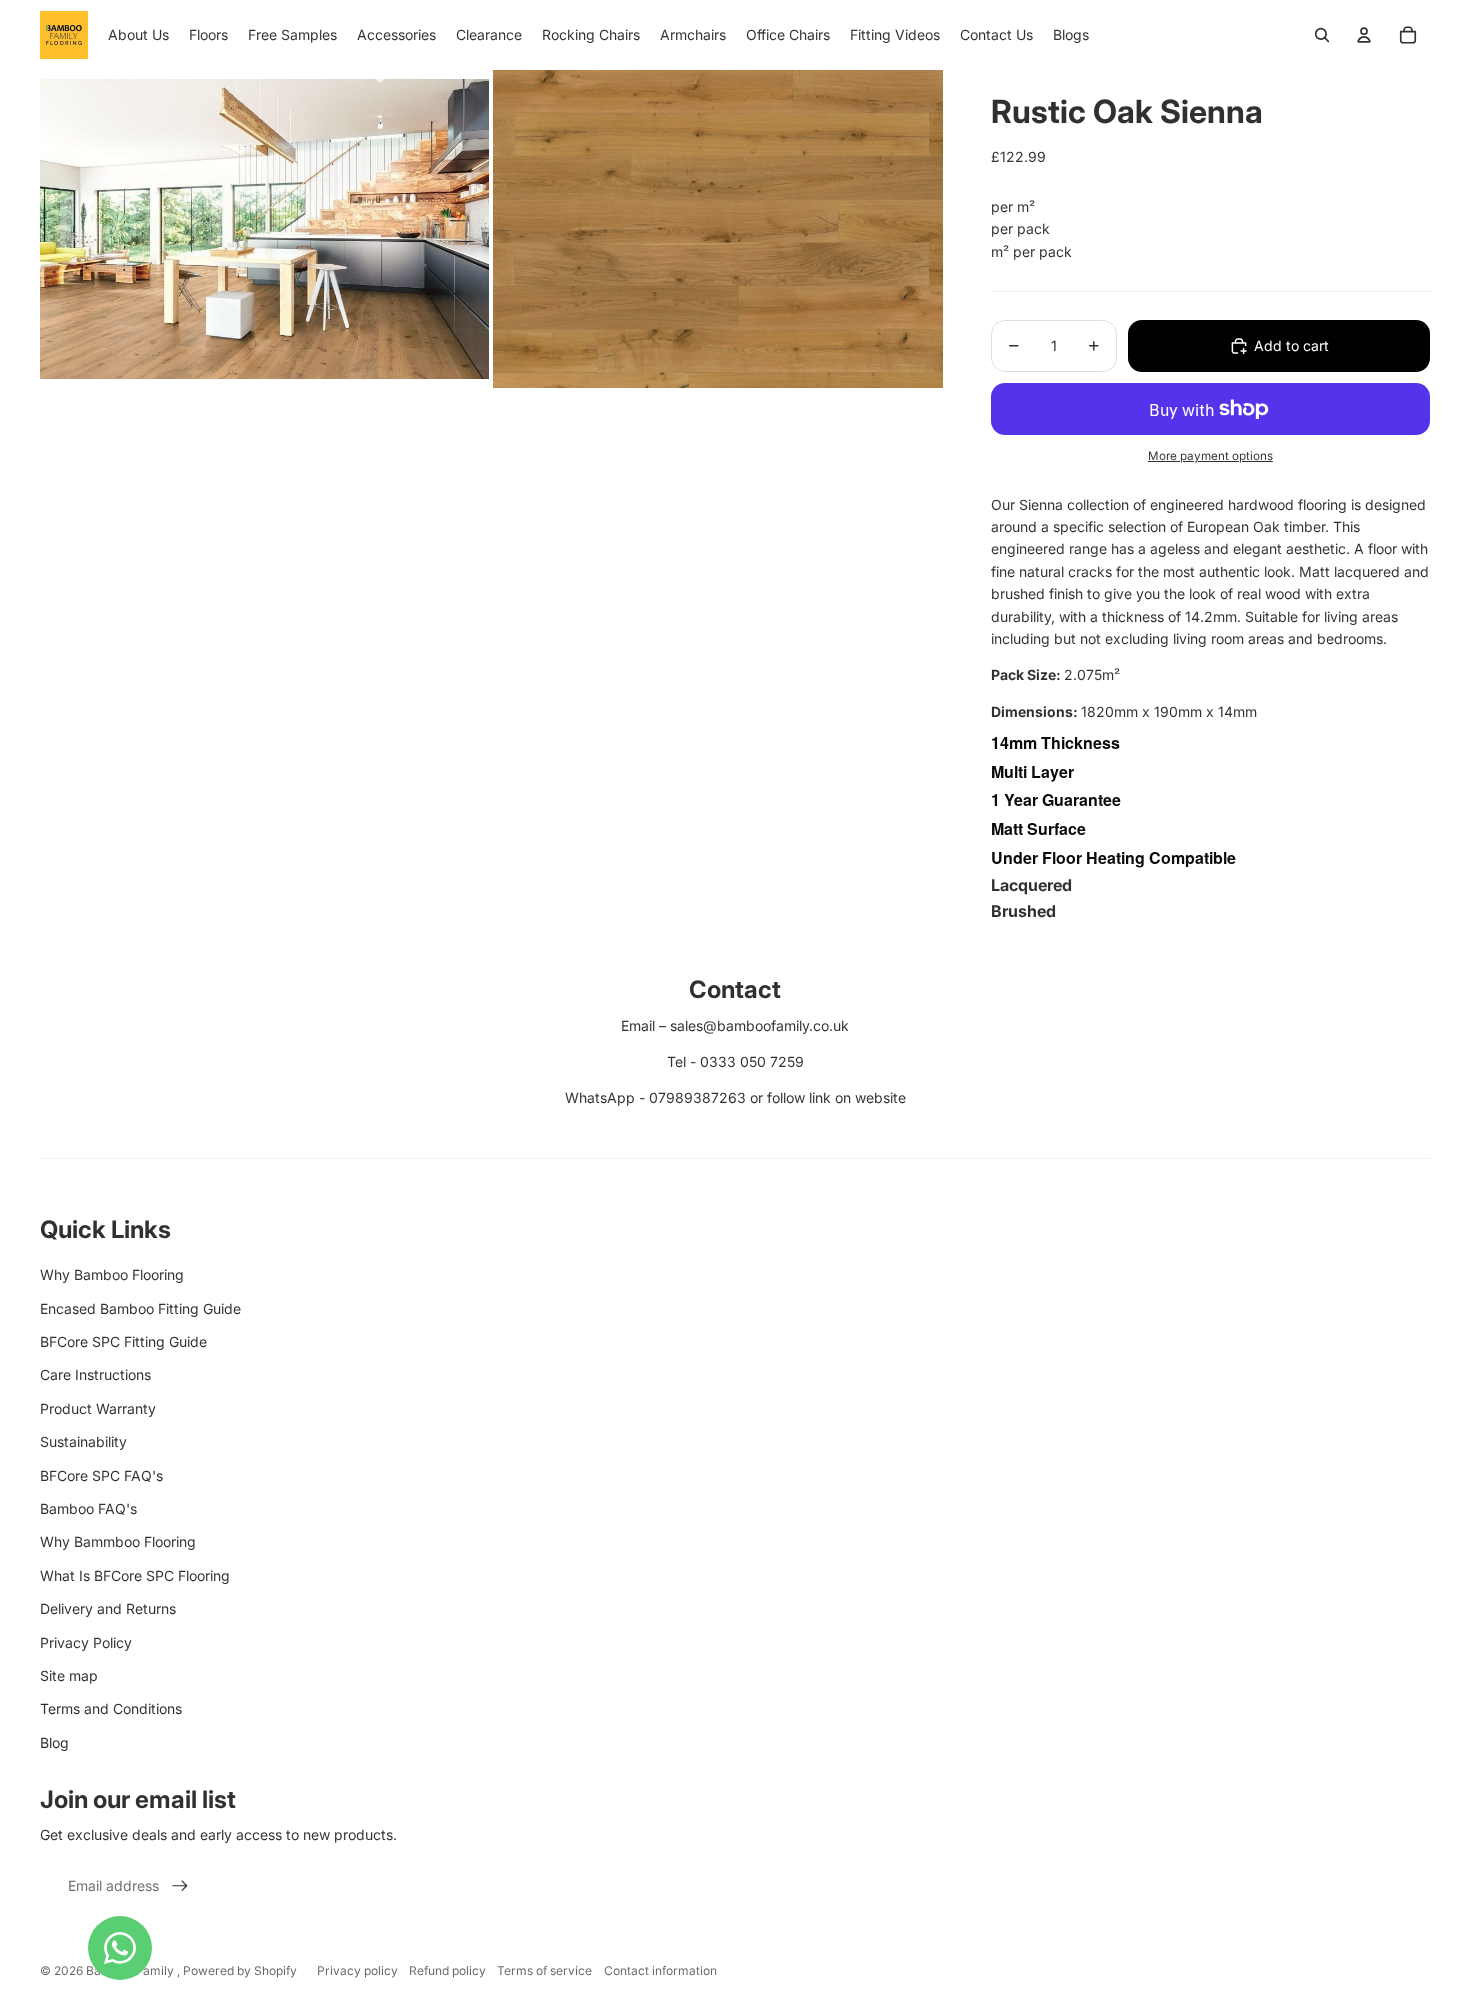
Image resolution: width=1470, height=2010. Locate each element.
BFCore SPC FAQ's (101, 1475)
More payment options (1210, 456)
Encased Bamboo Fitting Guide (140, 1308)
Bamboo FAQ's (88, 1508)
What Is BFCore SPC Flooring (135, 1575)
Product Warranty (98, 1408)
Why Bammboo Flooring (118, 1541)
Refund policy (447, 1970)
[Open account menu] (1364, 35)
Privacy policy (357, 1970)
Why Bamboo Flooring (112, 1274)
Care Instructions (95, 1374)
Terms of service (544, 1970)
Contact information (660, 1970)
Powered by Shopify (240, 1970)
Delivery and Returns (108, 1608)
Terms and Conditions (111, 1708)
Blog (54, 1742)
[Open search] (1322, 35)
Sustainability (83, 1441)
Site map (69, 1675)
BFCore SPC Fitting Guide (123, 1341)
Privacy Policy (86, 1642)
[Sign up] (180, 1886)
